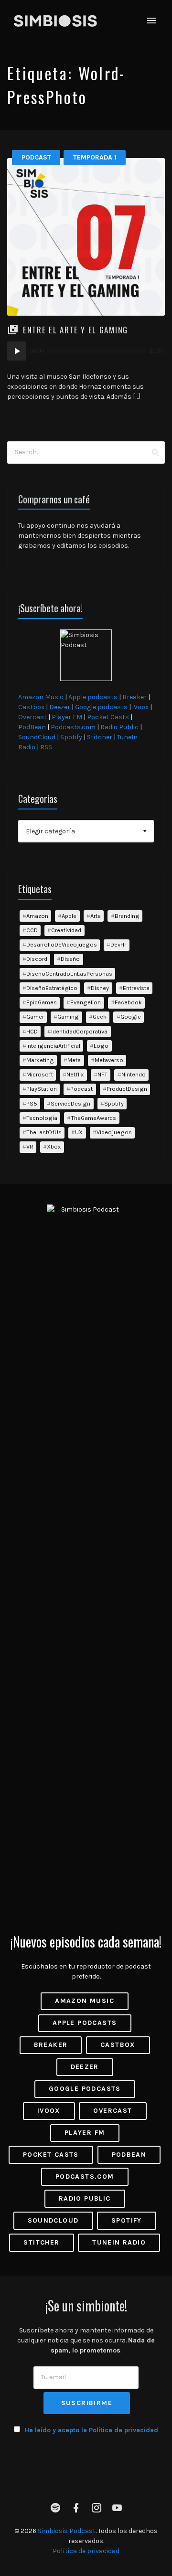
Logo (101, 1046)
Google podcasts (101, 707)
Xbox (54, 1146)
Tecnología (42, 1118)
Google (131, 1017)
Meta (74, 1060)
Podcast (36, 157)
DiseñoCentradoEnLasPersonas (69, 974)
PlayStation (42, 1089)
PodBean (32, 727)
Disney (100, 988)
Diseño (70, 959)
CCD (32, 930)
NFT (102, 1074)
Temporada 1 (95, 157)
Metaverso (109, 1060)
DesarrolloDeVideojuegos (62, 944)
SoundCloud (37, 737)
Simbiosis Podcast (67, 2531)
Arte (96, 916)
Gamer (35, 1017)
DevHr (118, 944)
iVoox (140, 707)
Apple (69, 916)
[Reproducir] (17, 351)
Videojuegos (114, 1132)
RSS (46, 747)
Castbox (31, 707)
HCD (32, 1031)
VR (30, 1146)
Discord (37, 959)
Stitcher (100, 737)
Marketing (40, 1060)
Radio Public (119, 727)
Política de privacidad (86, 2551)
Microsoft (40, 1074)
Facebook (128, 1002)
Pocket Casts (108, 717)
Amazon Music (41, 697)
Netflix (75, 1074)
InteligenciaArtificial (53, 1046)
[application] (86, 351)
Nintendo (134, 1074)
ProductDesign (127, 1089)
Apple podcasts (93, 697)
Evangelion (86, 1002)
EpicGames (42, 1002)
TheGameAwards (93, 1118)
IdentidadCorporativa (79, 1031)
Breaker (134, 697)
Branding (127, 916)
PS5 (32, 1103)
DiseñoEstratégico (52, 988)
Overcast (32, 717)
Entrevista (136, 988)
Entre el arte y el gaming (75, 330)
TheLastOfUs (44, 1132)
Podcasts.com (73, 727)
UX (79, 1132)
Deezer (60, 707)
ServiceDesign (70, 1103)
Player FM (67, 717)
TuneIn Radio (119, 2242)
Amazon (37, 916)
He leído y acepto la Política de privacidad (91, 2430)
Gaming (68, 1017)
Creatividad (66, 930)
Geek (100, 1017)
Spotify (71, 737)
